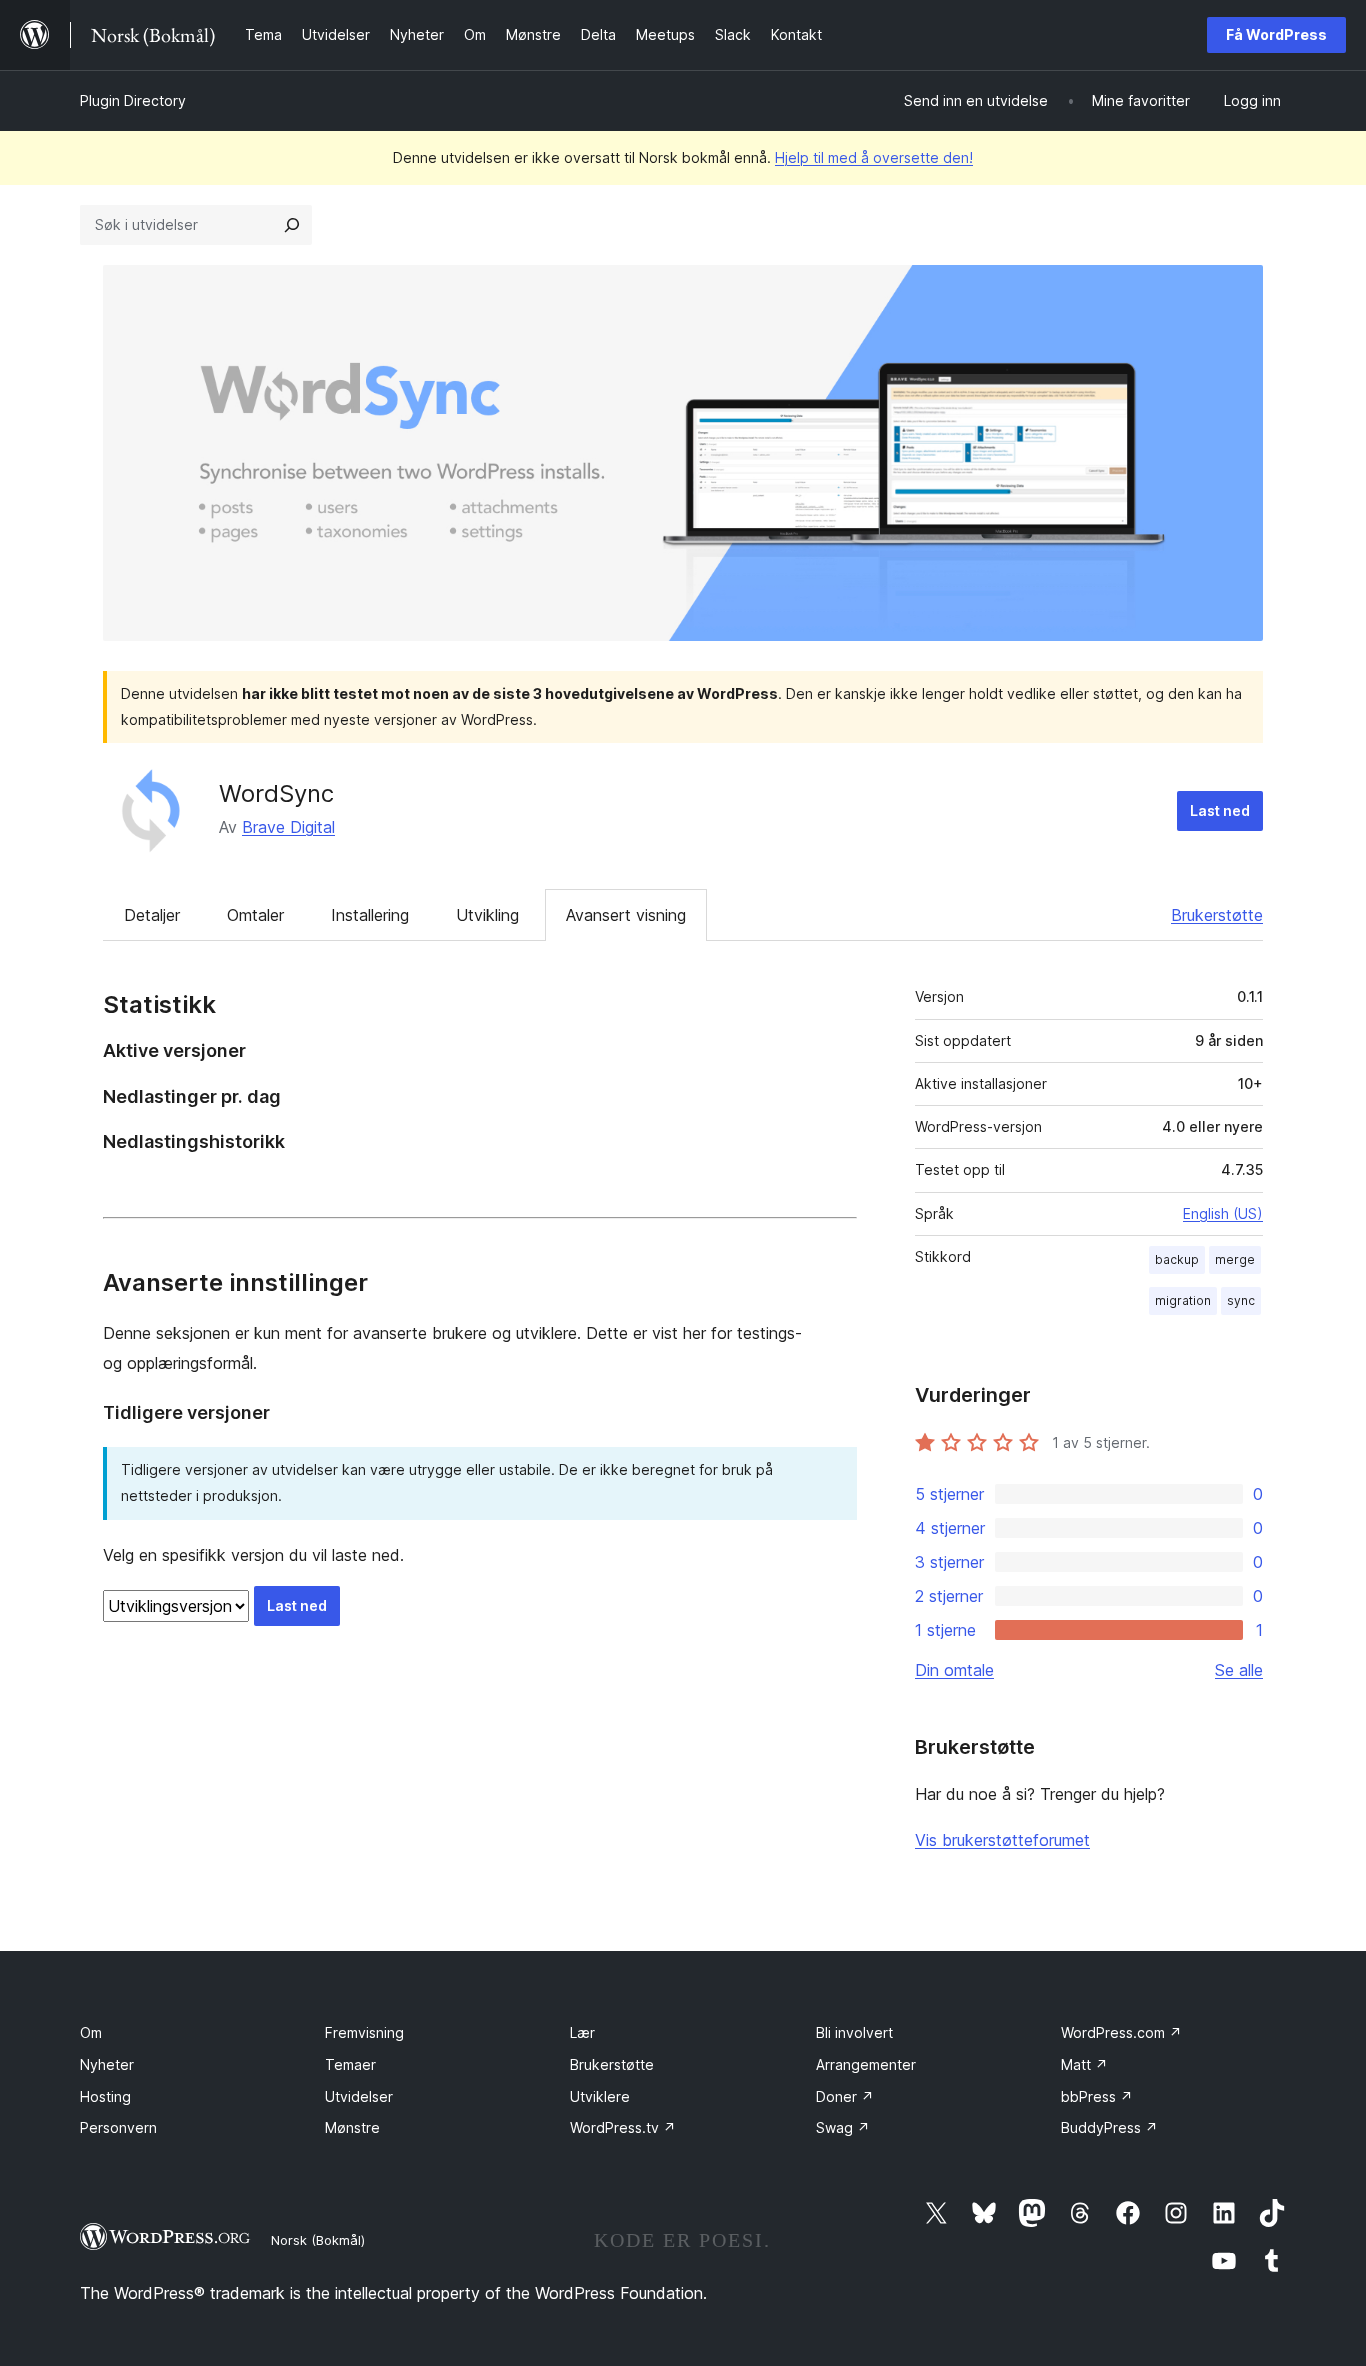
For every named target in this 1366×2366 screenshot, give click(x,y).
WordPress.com (1121, 2032)
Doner (845, 2096)
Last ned (1220, 810)
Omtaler (255, 915)
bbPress (1097, 2096)
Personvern (118, 2127)
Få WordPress (1276, 34)
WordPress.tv (623, 2127)
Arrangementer (866, 2064)
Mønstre (352, 2127)
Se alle (1239, 1670)
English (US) (1223, 1213)
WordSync (276, 793)
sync (1241, 1300)
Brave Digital (288, 827)
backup (1177, 1259)
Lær (582, 2032)
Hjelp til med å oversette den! (874, 157)
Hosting (105, 2096)
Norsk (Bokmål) (318, 2240)
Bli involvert (854, 2032)
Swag (843, 2127)
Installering (370, 915)
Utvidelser (359, 2096)
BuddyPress (1109, 2127)
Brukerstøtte (1217, 915)
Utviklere (600, 2096)
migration (1183, 1300)
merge (1235, 1259)
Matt (1084, 2064)
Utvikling (487, 915)
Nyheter (107, 2064)
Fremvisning (364, 2032)
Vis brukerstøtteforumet (1002, 1840)
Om (91, 2032)
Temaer (350, 2064)
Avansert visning (626, 915)
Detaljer (152, 915)
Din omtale (954, 1670)
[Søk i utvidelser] (292, 225)
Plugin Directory (133, 100)
